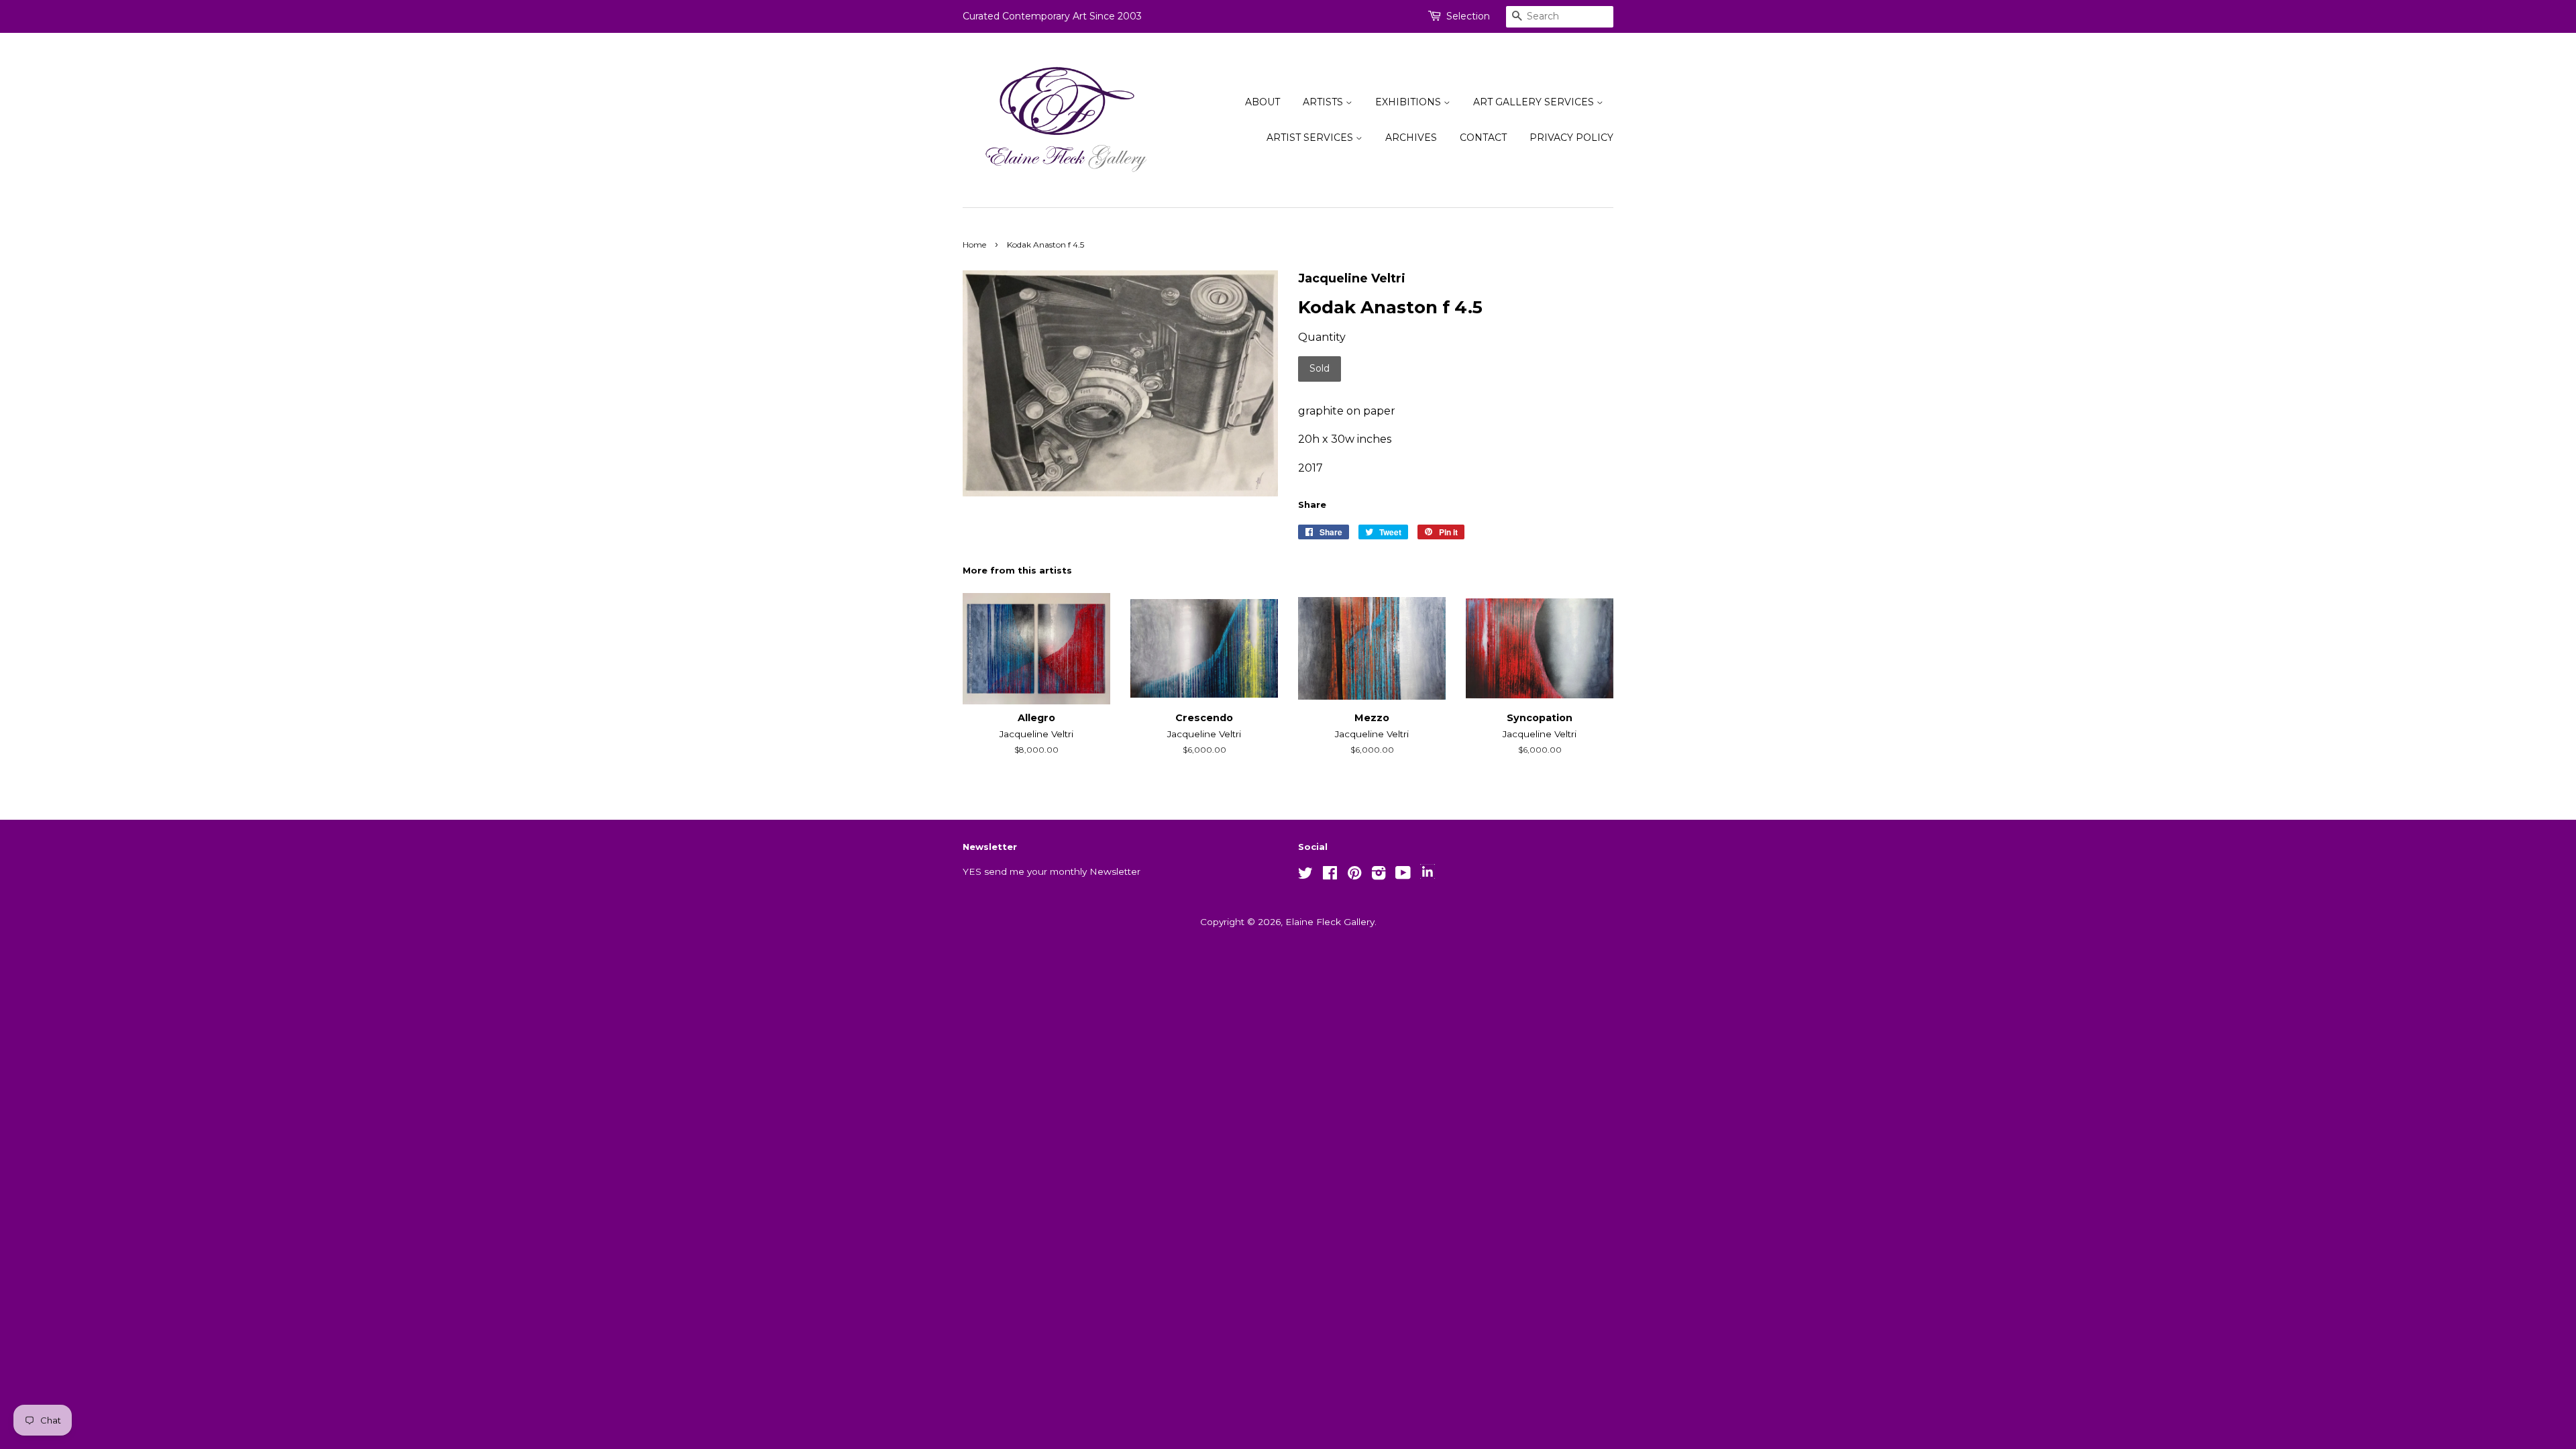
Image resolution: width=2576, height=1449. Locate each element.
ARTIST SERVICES (1311, 138)
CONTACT (1483, 138)
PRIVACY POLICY (1571, 138)
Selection (1468, 16)
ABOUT (1263, 102)
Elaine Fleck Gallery (1330, 922)
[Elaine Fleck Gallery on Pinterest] (1354, 875)
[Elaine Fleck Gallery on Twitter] (1305, 875)
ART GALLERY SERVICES (1535, 102)
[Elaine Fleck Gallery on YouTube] (1403, 875)
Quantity (1322, 337)
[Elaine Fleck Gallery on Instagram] (1379, 875)
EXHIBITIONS (1409, 102)
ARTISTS (1324, 102)
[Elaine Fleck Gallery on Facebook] (1330, 875)
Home (974, 245)
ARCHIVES (1411, 138)
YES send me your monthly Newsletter (1052, 871)
